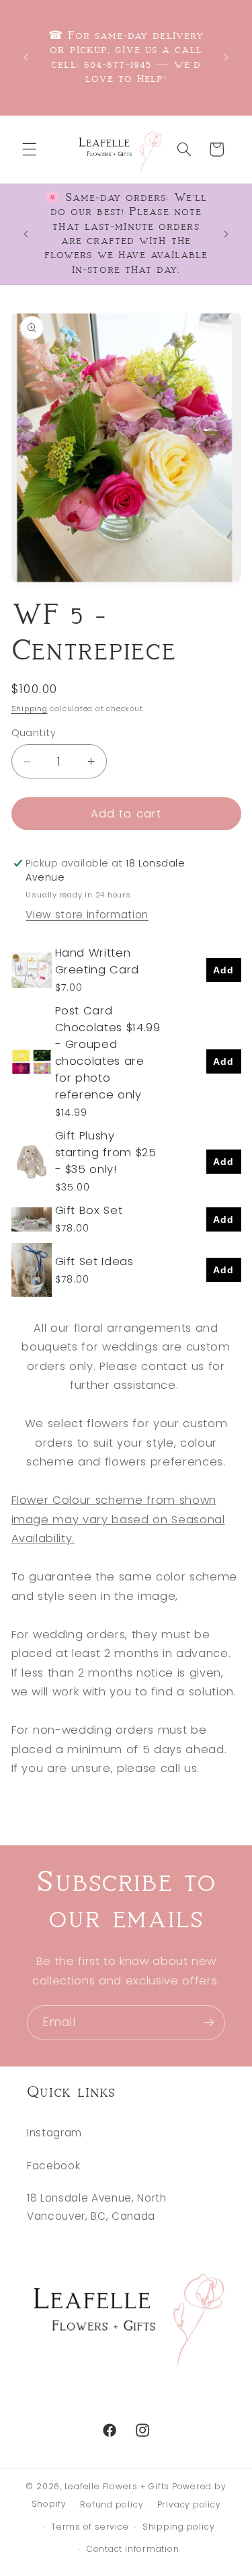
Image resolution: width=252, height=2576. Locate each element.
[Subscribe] (208, 2023)
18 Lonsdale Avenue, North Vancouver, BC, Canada (97, 2207)
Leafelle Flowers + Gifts (117, 2486)
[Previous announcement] (26, 58)
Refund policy (112, 2504)
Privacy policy (189, 2504)
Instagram (54, 2133)
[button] (30, 149)
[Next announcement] (226, 58)
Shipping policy (179, 2527)
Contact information (133, 2549)
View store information (87, 915)
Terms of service (90, 2527)
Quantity (34, 733)
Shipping (30, 709)
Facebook (53, 2166)
